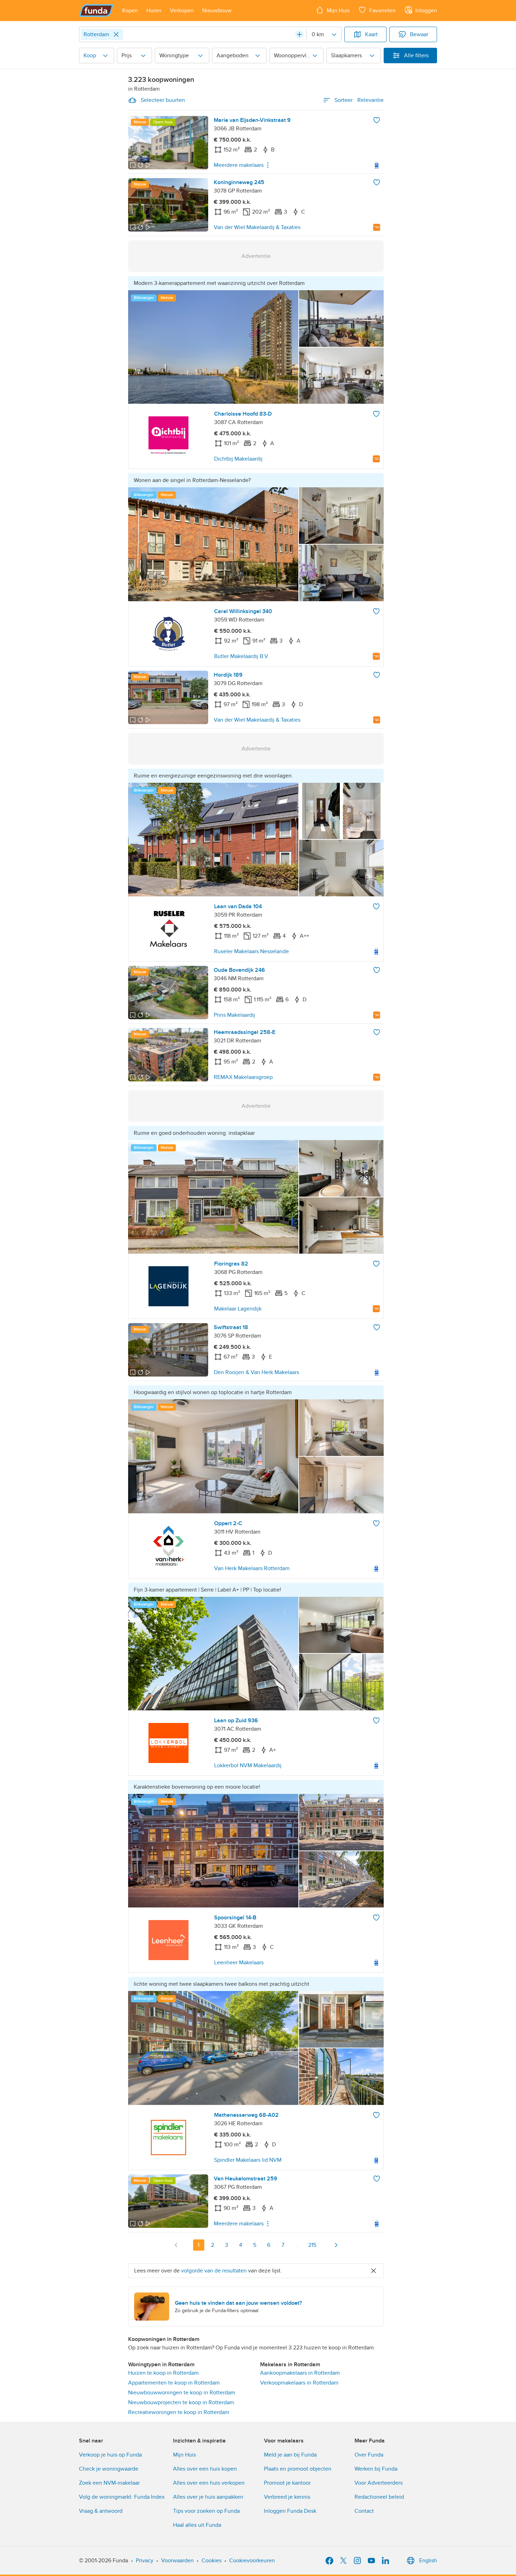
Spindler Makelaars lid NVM (248, 2160)
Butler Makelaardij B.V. (242, 656)
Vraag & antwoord (101, 2511)
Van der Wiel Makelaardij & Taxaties (257, 227)
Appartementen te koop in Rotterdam (174, 2383)
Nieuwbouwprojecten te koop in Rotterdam (181, 2402)
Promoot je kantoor (287, 2483)
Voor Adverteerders (379, 2483)
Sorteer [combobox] (359, 100)
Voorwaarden (177, 2561)
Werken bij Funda (376, 2469)
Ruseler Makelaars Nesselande (252, 951)
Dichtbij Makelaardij (238, 459)
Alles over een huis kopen (205, 2469)
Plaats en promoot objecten (298, 2469)
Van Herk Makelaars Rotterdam (252, 1568)
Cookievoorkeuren (252, 2561)
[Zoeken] (299, 34)
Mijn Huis (184, 2455)
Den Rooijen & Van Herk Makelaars (256, 1372)
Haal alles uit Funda (197, 2525)
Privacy (145, 2561)
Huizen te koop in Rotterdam (163, 2373)
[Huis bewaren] (377, 120)
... (297, 2245)
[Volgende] (336, 2245)
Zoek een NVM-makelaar (109, 2483)
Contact (364, 2511)
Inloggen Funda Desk (290, 2511)
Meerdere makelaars (239, 165)
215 (312, 2245)
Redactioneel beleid (379, 2497)
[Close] (116, 34)
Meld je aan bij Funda (290, 2455)
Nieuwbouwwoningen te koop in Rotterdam (182, 2393)
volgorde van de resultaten (214, 2271)
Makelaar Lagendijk (238, 1309)
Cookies (211, 2561)
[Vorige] (176, 2245)
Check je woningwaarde (109, 2469)
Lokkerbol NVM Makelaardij (248, 1765)
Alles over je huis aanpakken (208, 2497)
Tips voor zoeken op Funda (206, 2511)
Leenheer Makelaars (239, 1963)
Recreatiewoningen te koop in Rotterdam (179, 2412)
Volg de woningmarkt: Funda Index (122, 2497)
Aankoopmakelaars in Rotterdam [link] (300, 2373)
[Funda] (96, 11)
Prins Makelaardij (234, 1015)
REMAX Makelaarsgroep (243, 1077)
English (428, 2561)
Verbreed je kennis (287, 2497)
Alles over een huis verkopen (209, 2483)
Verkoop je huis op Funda (110, 2455)
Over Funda (369, 2455)
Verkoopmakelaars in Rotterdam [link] (299, 2383)
